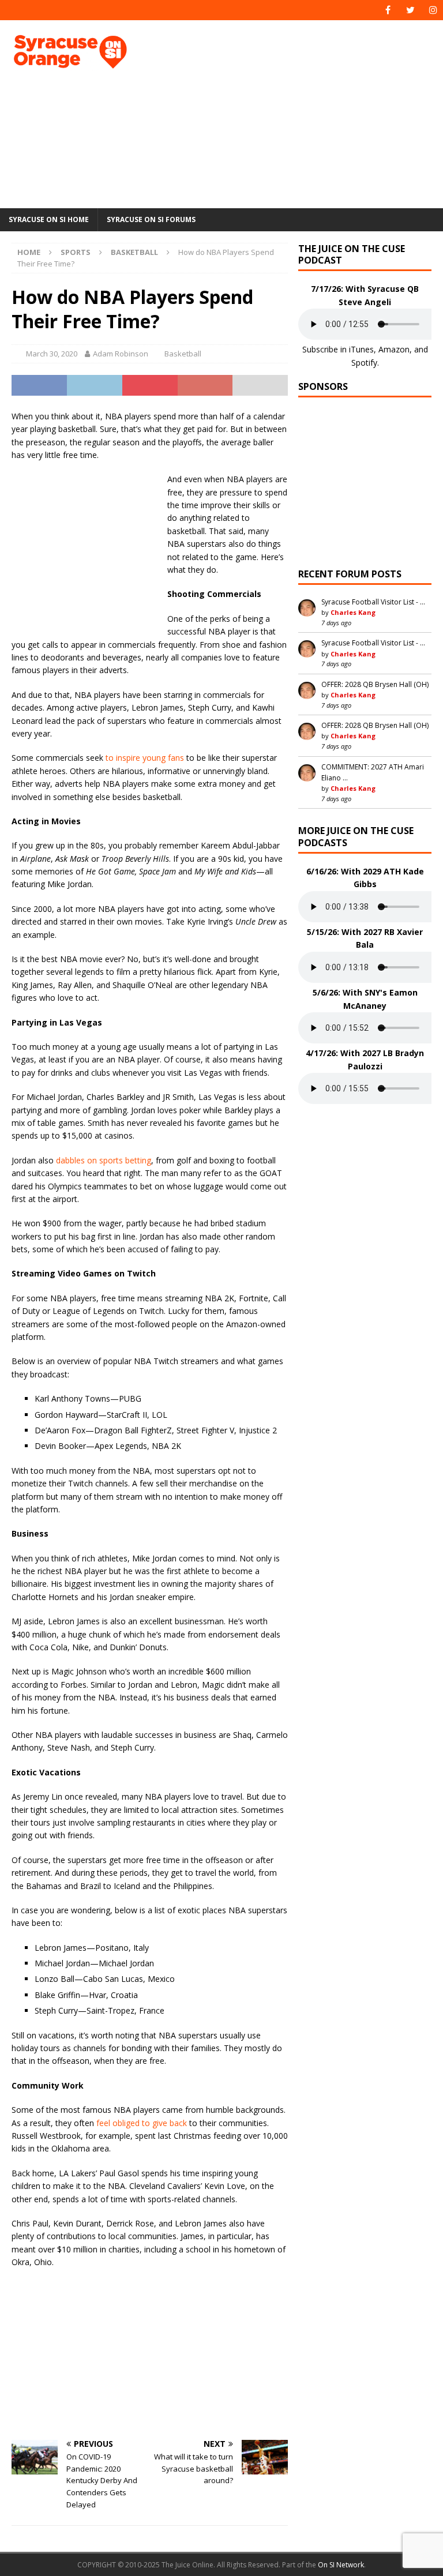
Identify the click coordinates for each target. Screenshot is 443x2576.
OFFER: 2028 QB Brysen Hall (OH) (375, 684)
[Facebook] (388, 10)
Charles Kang (353, 612)
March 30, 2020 (52, 354)
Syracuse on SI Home (49, 219)
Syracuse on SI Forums (151, 219)
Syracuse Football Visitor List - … (373, 602)
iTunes (361, 349)
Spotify (364, 363)
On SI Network (341, 2565)
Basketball (183, 354)
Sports (76, 252)
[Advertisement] (303, 112)
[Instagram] (433, 10)
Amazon (394, 349)
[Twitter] (410, 10)
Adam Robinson (121, 354)
